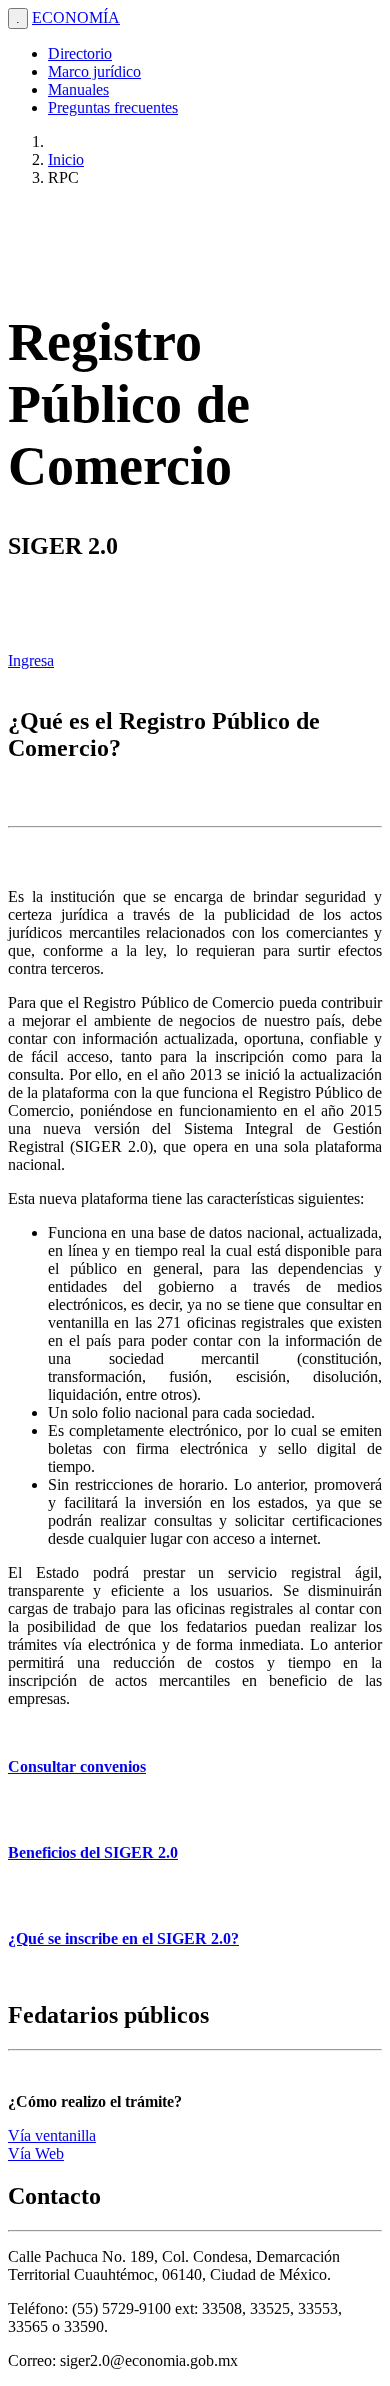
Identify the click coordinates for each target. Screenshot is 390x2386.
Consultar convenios (77, 1766)
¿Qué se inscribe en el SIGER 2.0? (123, 1938)
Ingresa (31, 660)
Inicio (66, 159)
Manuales (78, 89)
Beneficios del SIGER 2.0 (93, 1852)
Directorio (80, 53)
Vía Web (36, 2153)
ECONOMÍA (76, 17)
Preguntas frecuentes (113, 107)
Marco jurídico (94, 71)
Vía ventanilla (52, 2135)
